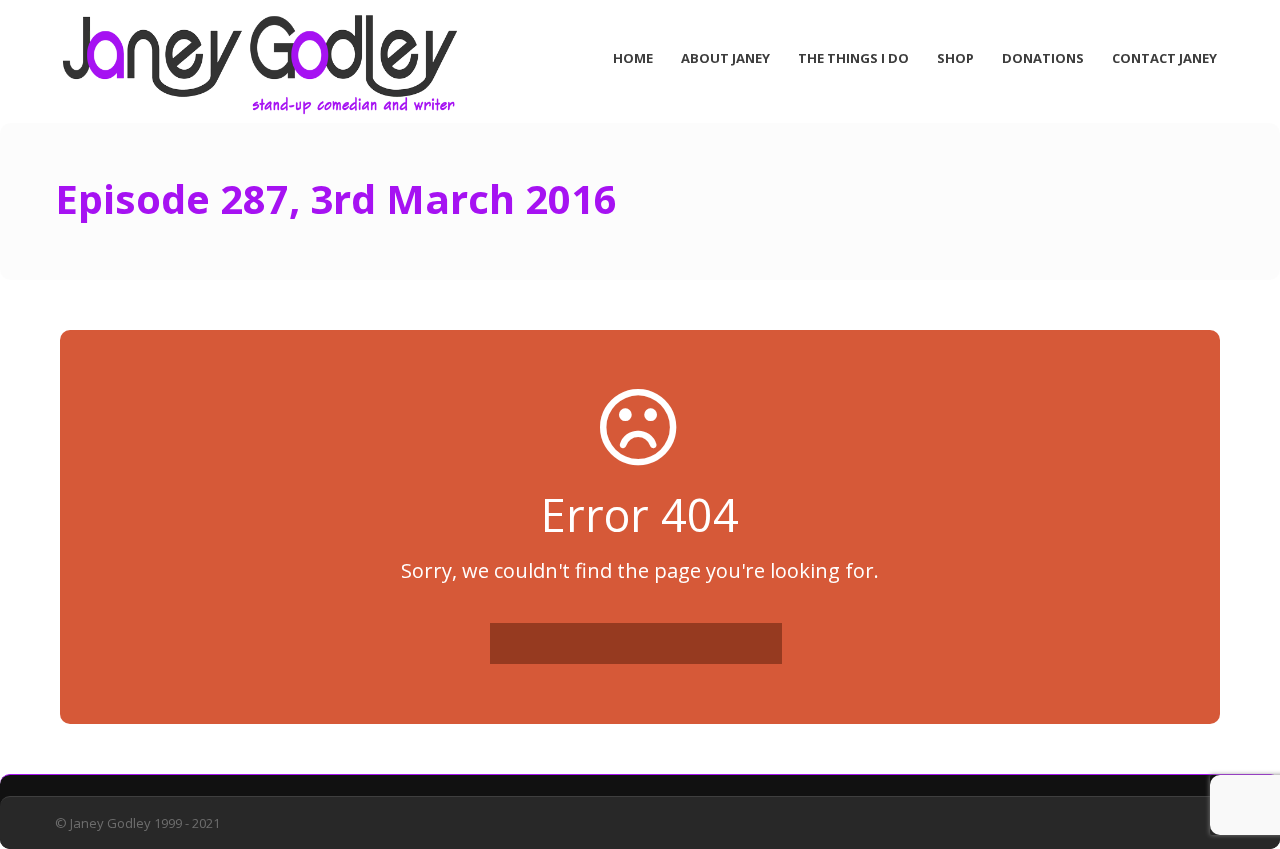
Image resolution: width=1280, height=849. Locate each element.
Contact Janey (1164, 58)
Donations (1043, 58)
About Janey (725, 58)
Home (633, 58)
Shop (955, 58)
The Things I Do (853, 58)
